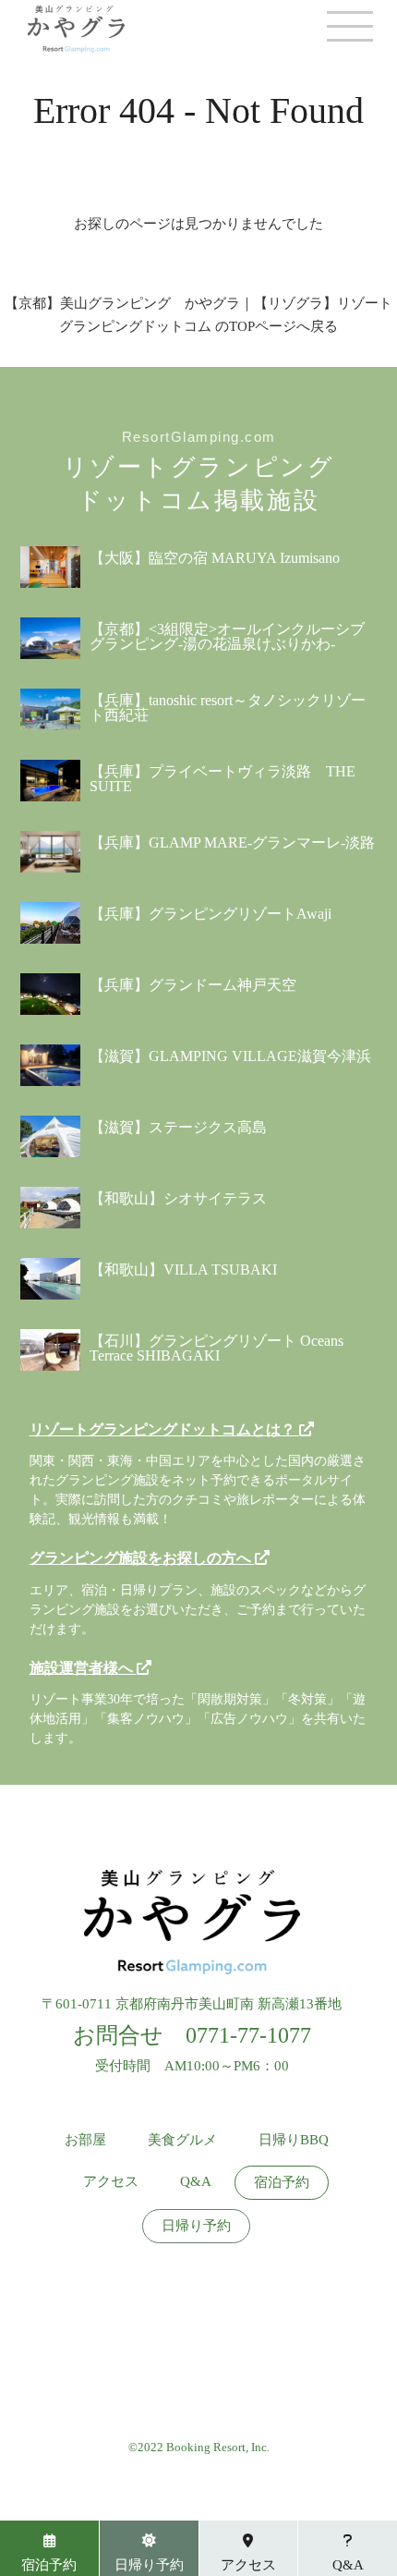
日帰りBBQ (294, 2140)
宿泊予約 (282, 2183)
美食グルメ (182, 2140)
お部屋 (85, 2140)
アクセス (111, 2182)
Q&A (196, 2182)
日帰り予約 (196, 2226)
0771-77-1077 (248, 2035)
